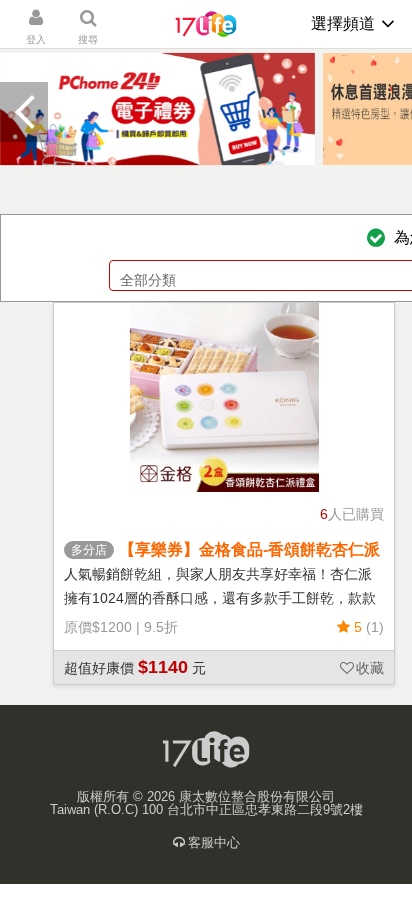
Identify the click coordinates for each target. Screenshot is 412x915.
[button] (24, 112)
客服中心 (214, 842)
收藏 (370, 668)
